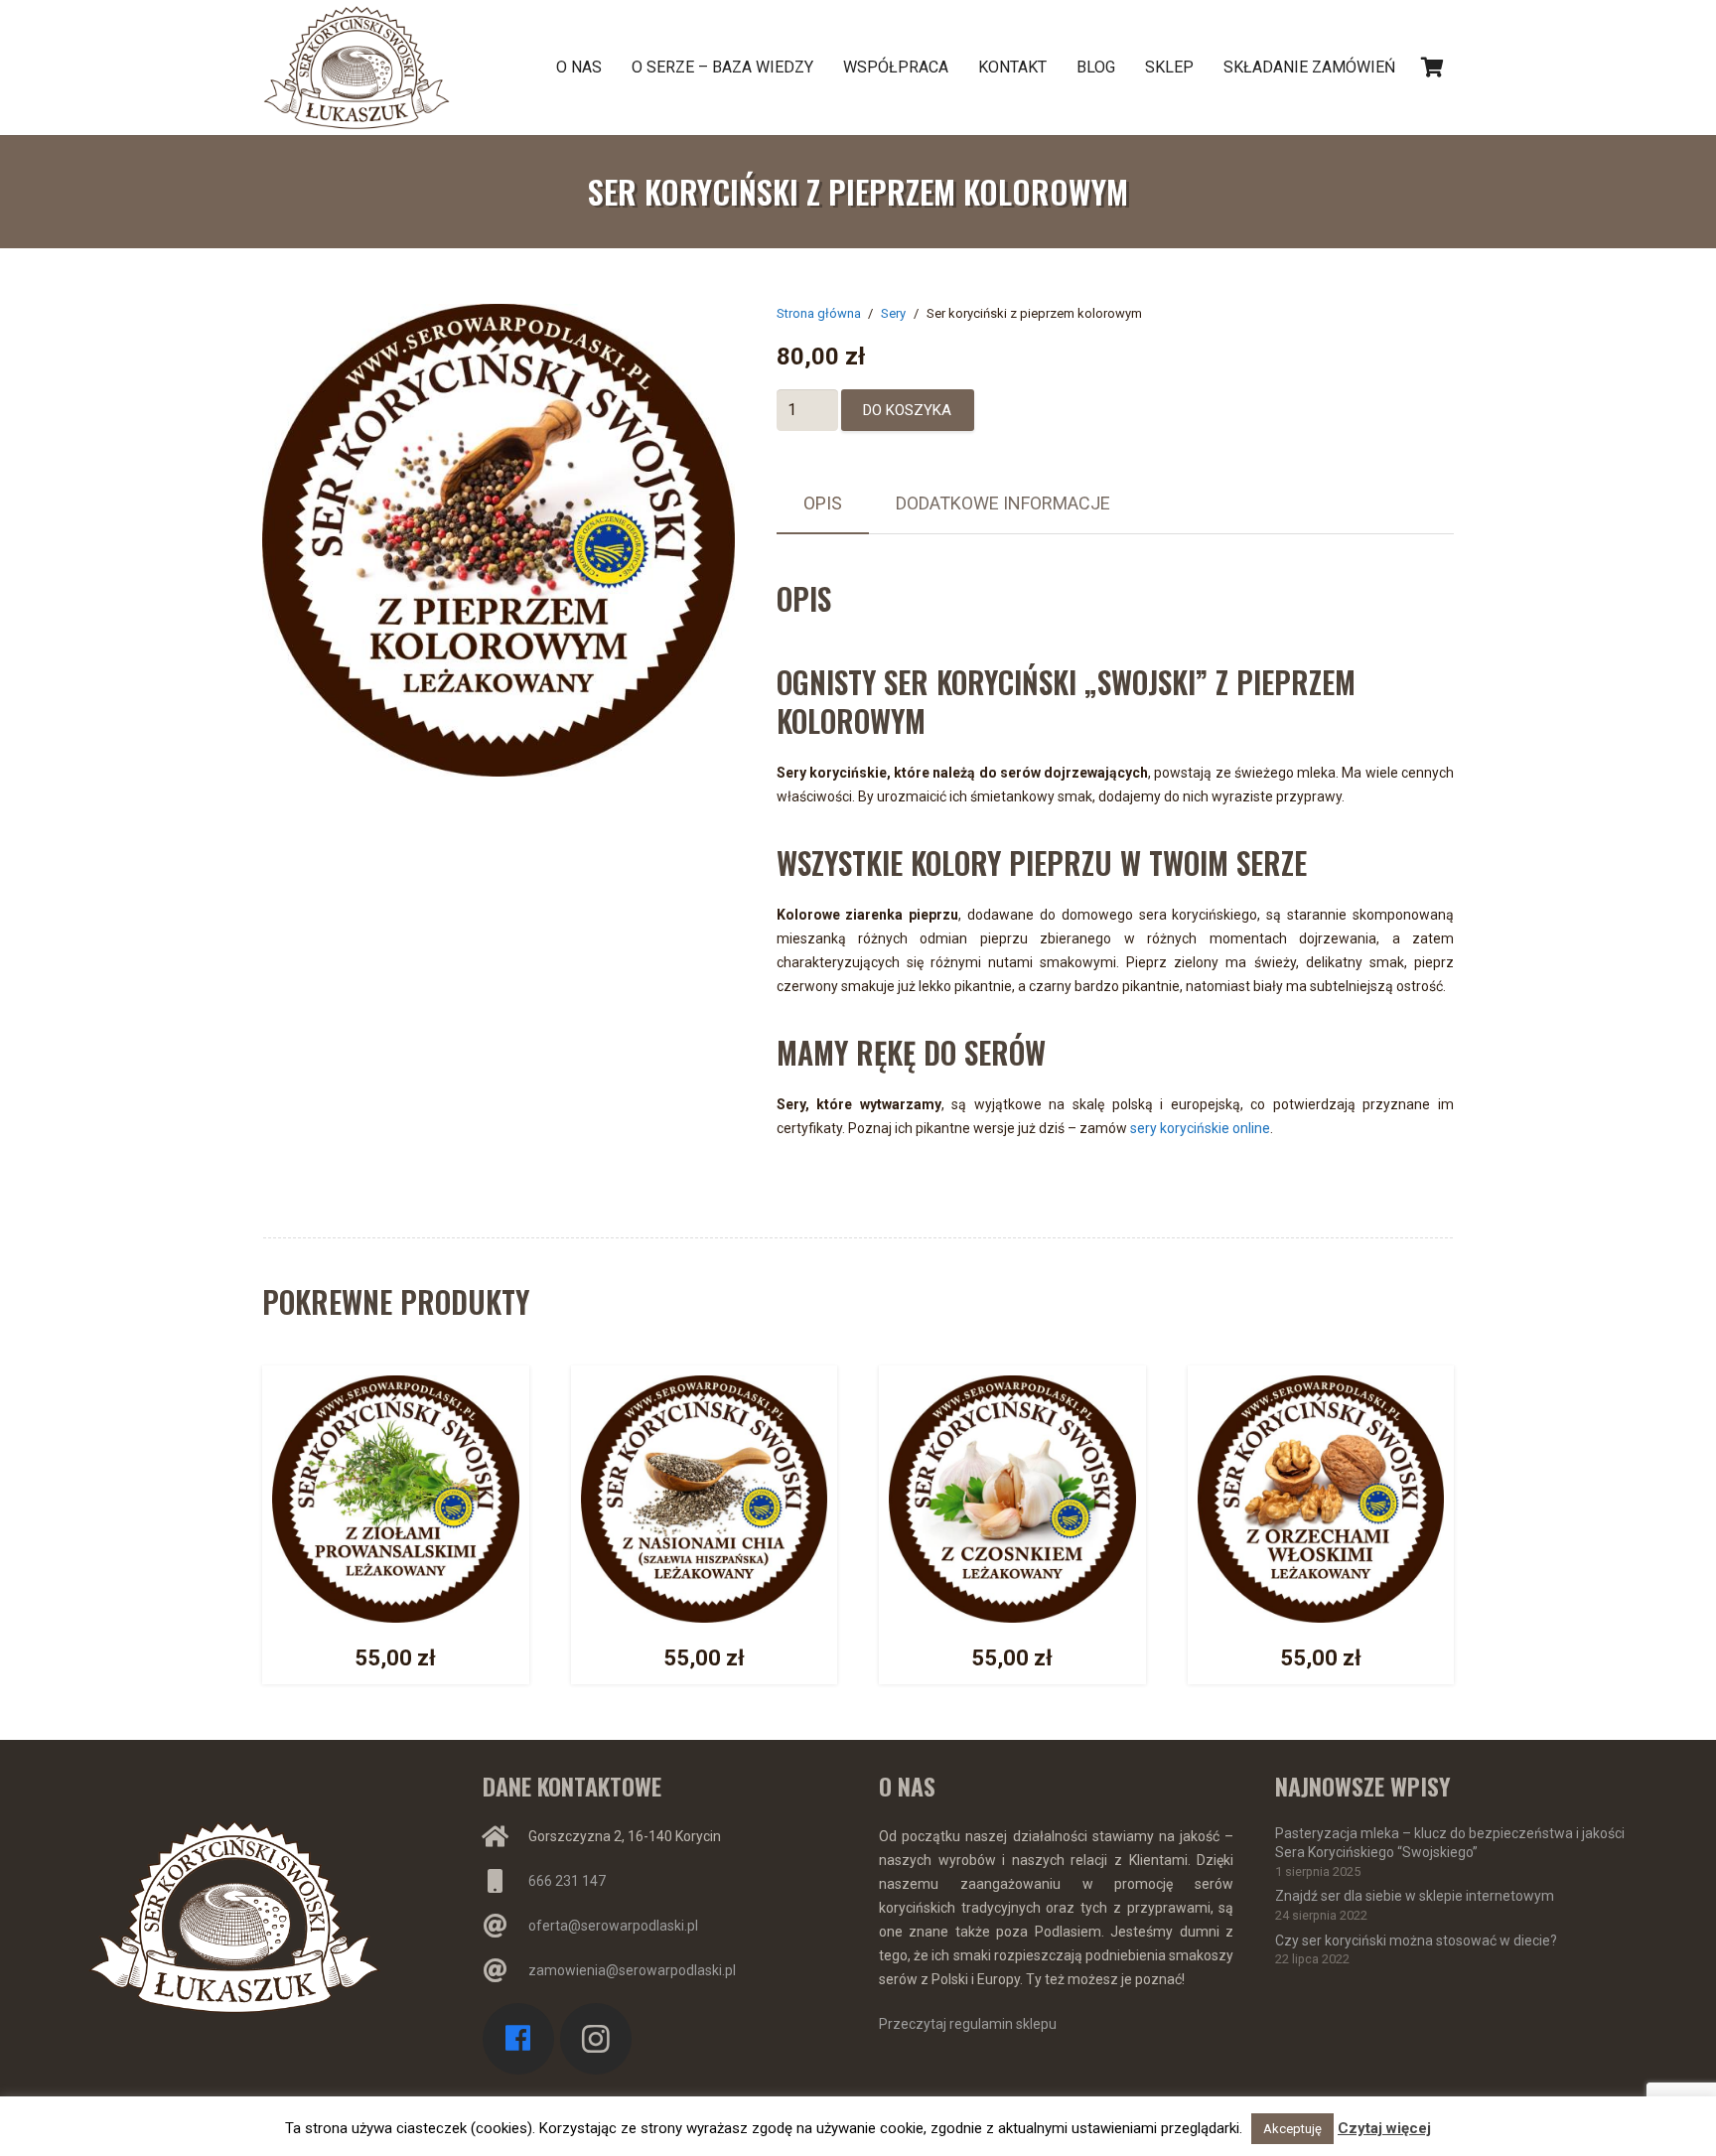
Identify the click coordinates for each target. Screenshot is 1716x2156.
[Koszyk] (1432, 68)
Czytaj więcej (1384, 2128)
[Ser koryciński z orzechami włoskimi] (1321, 1387)
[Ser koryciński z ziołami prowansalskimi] (396, 1387)
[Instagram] (596, 2039)
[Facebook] (519, 2039)
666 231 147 (567, 1881)
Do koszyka (907, 410)
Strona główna (819, 313)
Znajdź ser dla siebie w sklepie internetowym (1415, 1896)
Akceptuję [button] (1292, 2129)
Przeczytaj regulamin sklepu (968, 2024)
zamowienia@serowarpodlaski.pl (632, 1970)
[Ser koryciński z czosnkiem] (1012, 1387)
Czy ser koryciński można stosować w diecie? (1416, 1940)
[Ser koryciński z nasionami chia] (705, 1387)
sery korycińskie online (1200, 1128)
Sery (893, 313)
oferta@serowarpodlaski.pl (613, 1926)
